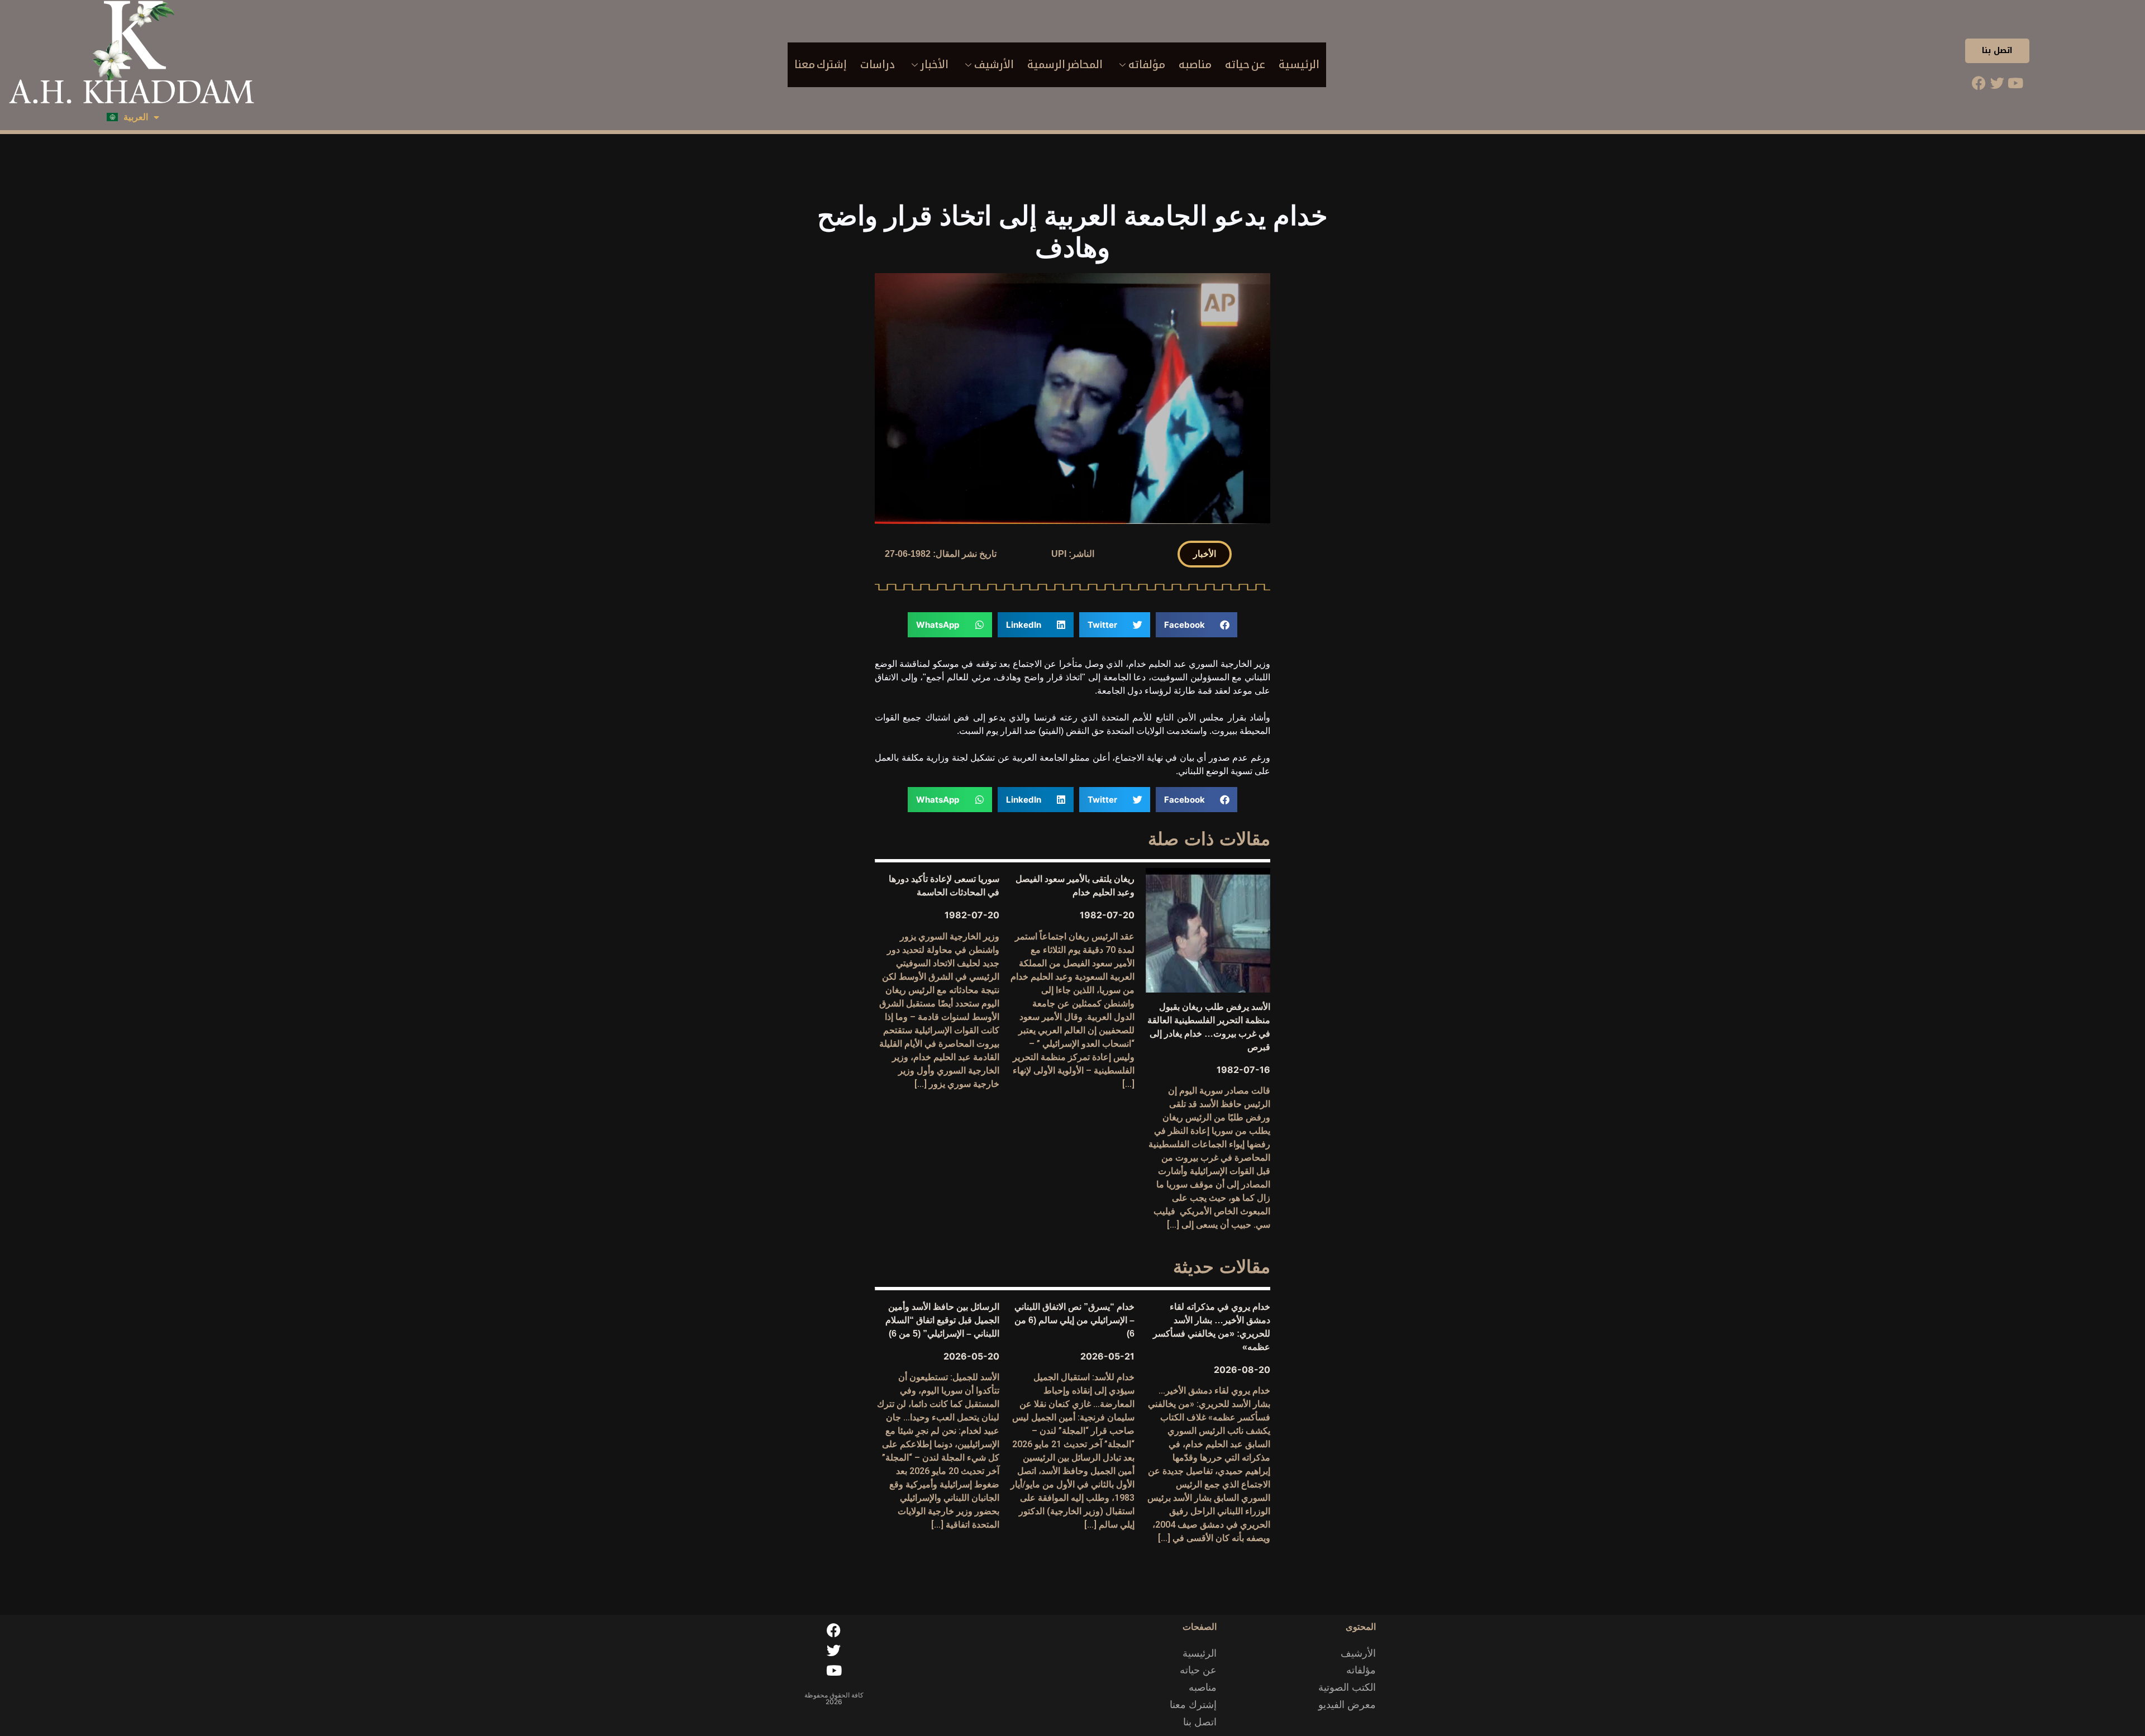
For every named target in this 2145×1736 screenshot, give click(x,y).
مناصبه (1195, 65)
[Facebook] (1979, 83)
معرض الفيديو (1347, 1705)
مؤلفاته (1147, 65)
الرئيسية (1299, 65)
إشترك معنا (821, 65)
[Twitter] (1997, 83)
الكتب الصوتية (1347, 1687)
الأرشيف (994, 65)
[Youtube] (2015, 83)
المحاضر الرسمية (1065, 65)
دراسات (878, 65)
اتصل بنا (1997, 51)
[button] (1205, 554)
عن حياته (1245, 65)
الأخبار (935, 65)
